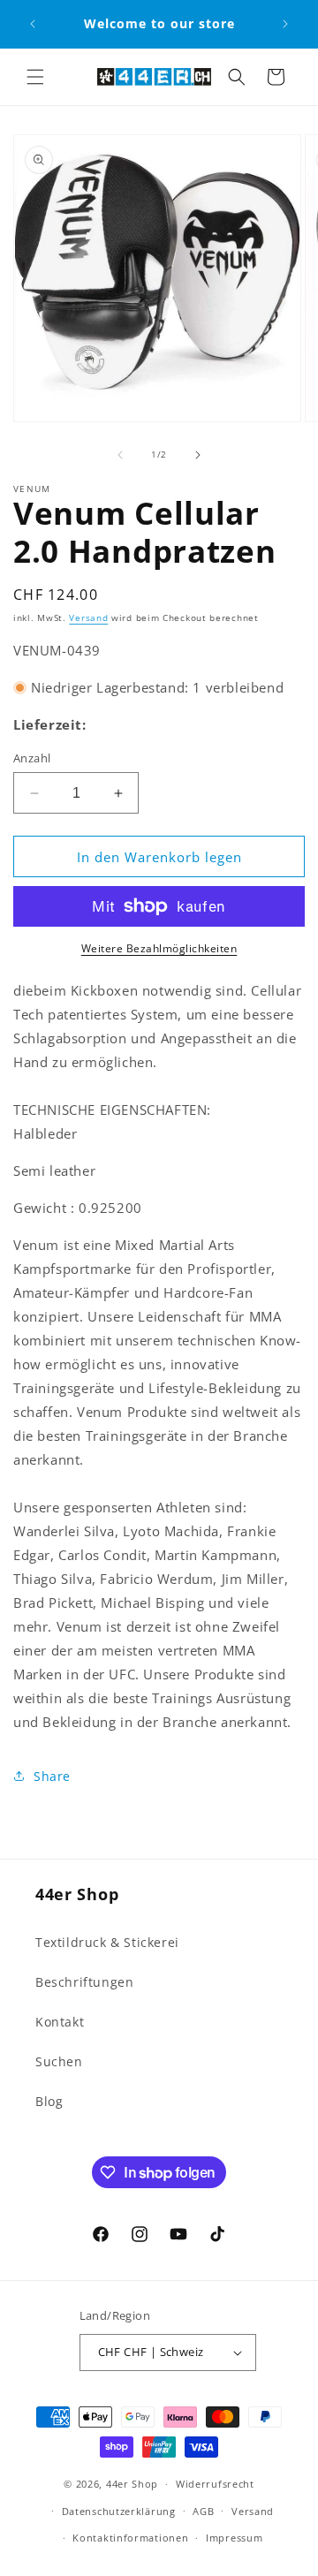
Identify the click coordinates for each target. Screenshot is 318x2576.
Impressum (234, 2538)
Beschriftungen (84, 1982)
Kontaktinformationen (130, 2538)
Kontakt (60, 2022)
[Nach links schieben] (120, 455)
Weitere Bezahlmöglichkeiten (159, 948)
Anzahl (32, 758)
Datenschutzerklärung (119, 2511)
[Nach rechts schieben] (198, 455)
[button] (35, 77)
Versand (88, 617)
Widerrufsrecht (215, 2484)
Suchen (59, 2061)
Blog (49, 2101)
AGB (203, 2511)
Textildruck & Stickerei (107, 1942)
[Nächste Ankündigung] (285, 24)
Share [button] (52, 1776)
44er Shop (132, 2484)
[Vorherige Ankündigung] (33, 24)
